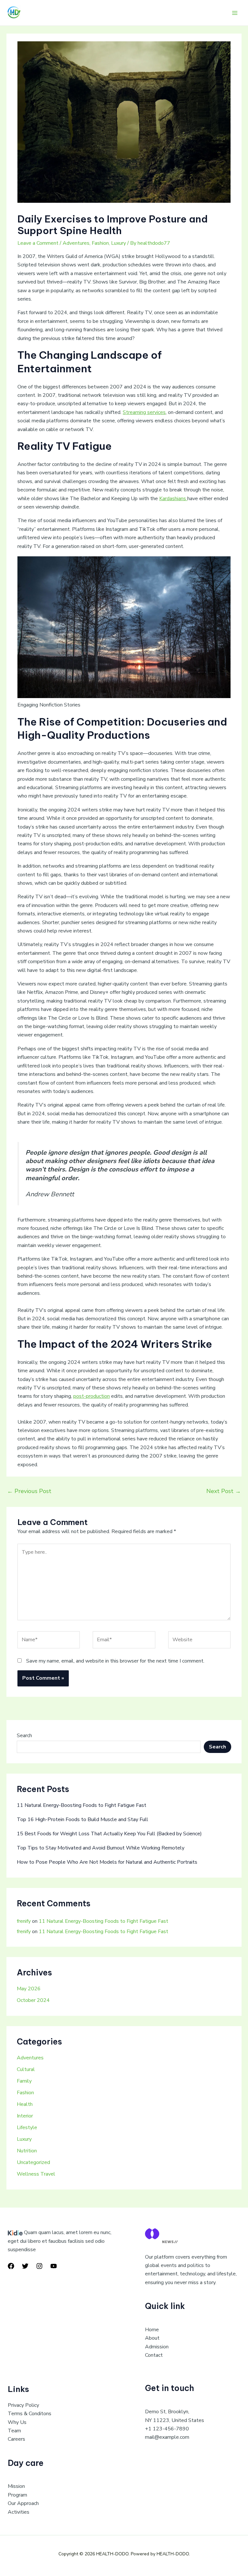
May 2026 (29, 1989)
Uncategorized (33, 2162)
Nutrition (27, 2151)
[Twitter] (25, 2266)
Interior (25, 2116)
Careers (16, 2439)
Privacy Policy (23, 2405)
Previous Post (29, 1491)
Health (25, 2104)
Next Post (224, 1491)
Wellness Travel (36, 2174)
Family (24, 2081)
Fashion (100, 243)
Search (24, 1736)
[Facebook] (11, 2266)
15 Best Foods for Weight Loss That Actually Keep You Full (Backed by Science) (109, 1834)
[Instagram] (39, 2266)
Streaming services (144, 412)
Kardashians (173, 499)
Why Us (17, 2422)
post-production (92, 1396)
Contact (154, 2355)
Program (17, 2495)
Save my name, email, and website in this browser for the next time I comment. (115, 1661)
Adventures (76, 243)
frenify (24, 1921)
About (152, 2338)
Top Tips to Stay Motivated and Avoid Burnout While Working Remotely (101, 1848)
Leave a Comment (38, 243)
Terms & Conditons (30, 2414)
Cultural (26, 2069)
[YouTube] (54, 2266)
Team (14, 2431)
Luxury (119, 243)
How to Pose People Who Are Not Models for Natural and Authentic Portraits (107, 1862)
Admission (157, 2347)
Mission (16, 2486)
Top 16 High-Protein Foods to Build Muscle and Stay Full (83, 1819)
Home (152, 2330)
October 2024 (33, 2000)
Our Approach (23, 2503)
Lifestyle (27, 2128)
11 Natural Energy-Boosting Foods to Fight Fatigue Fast (82, 1805)
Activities (19, 2512)
